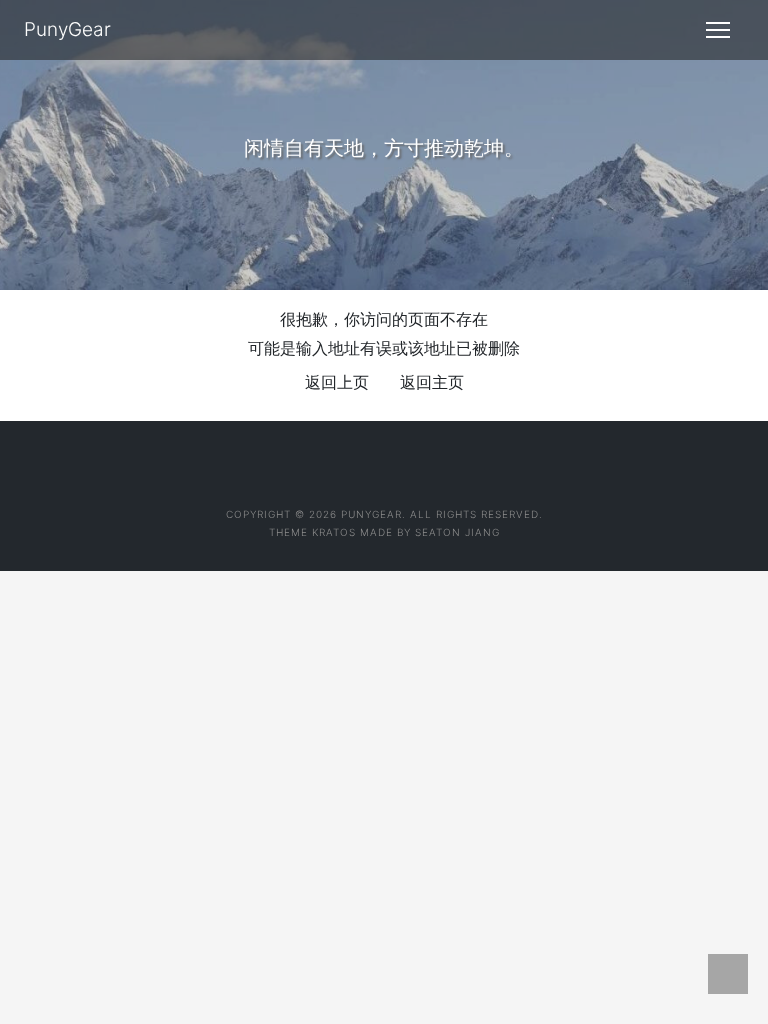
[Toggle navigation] (718, 30)
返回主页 (432, 382)
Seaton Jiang (457, 532)
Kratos (334, 532)
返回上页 (337, 382)
